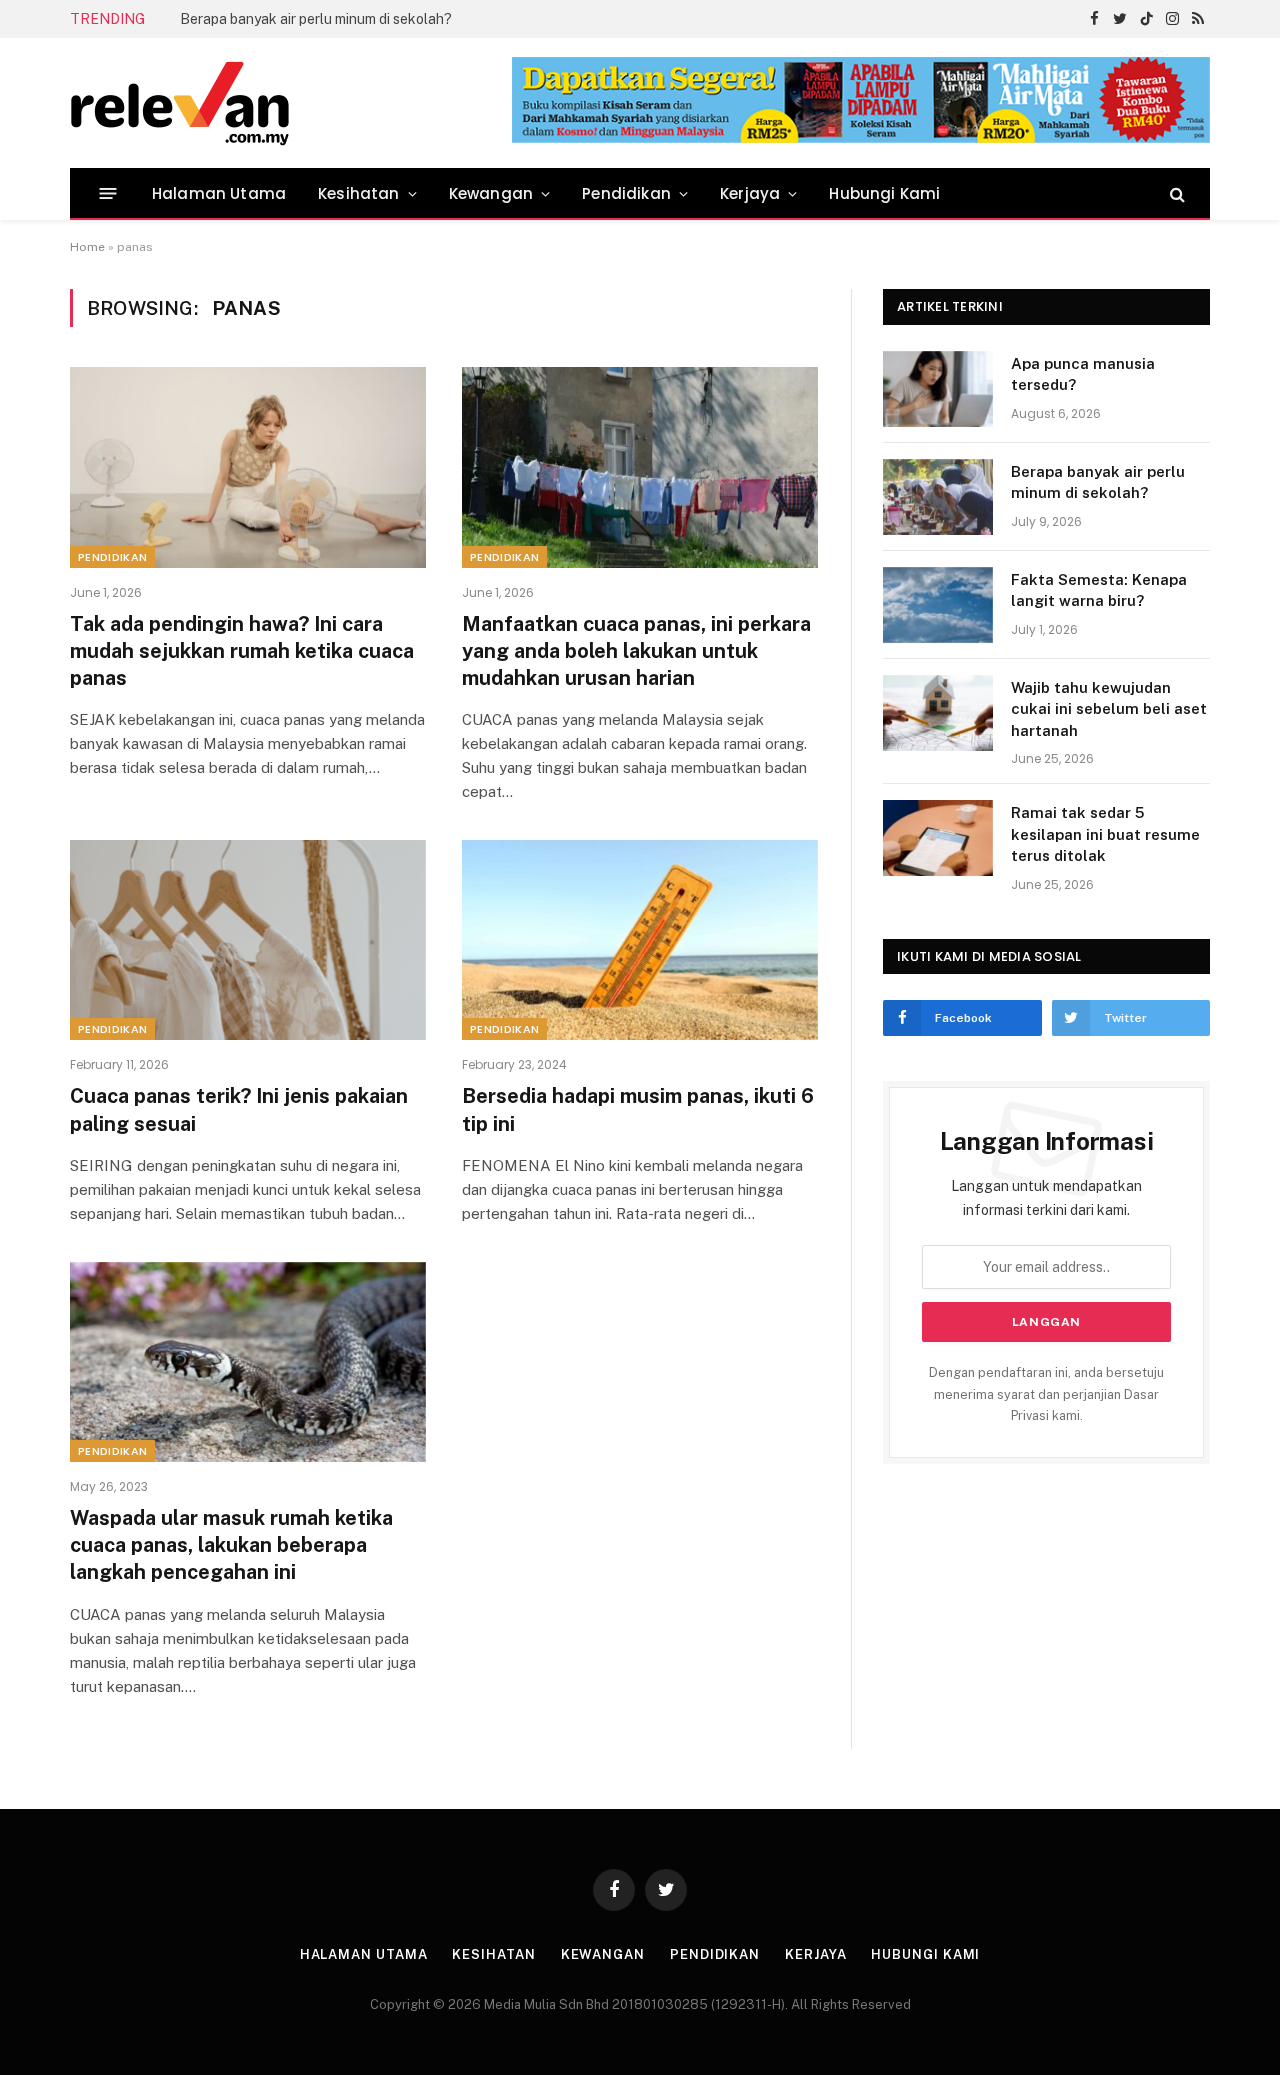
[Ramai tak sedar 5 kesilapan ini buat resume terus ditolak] (938, 838)
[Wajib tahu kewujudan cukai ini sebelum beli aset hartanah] (938, 713)
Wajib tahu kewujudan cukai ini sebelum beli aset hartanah (1109, 709)
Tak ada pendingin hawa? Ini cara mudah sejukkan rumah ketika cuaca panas (242, 651)
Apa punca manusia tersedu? (1083, 374)
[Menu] (108, 193)
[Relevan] (293, 103)
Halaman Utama (219, 193)
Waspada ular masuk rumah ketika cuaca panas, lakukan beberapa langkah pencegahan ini (231, 1545)
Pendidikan (626, 193)
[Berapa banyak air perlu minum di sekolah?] (938, 497)
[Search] (1175, 193)
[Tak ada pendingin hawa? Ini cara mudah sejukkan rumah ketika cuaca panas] (248, 467)
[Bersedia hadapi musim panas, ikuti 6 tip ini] (640, 940)
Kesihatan (359, 193)
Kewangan (491, 193)
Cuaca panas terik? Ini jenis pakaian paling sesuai (239, 1109)
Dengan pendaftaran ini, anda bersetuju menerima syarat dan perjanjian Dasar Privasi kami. (1046, 1394)
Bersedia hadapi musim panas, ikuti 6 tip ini (638, 1109)
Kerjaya (750, 193)
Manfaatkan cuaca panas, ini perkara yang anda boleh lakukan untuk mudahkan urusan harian (636, 651)
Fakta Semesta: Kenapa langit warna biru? (1099, 590)
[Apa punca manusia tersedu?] (938, 389)
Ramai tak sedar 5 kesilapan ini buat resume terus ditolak (1105, 834)
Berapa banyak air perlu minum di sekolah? (316, 19)
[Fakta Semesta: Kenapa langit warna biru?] (938, 605)
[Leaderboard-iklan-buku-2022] (861, 138)
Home (87, 247)
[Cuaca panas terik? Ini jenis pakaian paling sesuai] (248, 940)
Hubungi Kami (884, 193)
